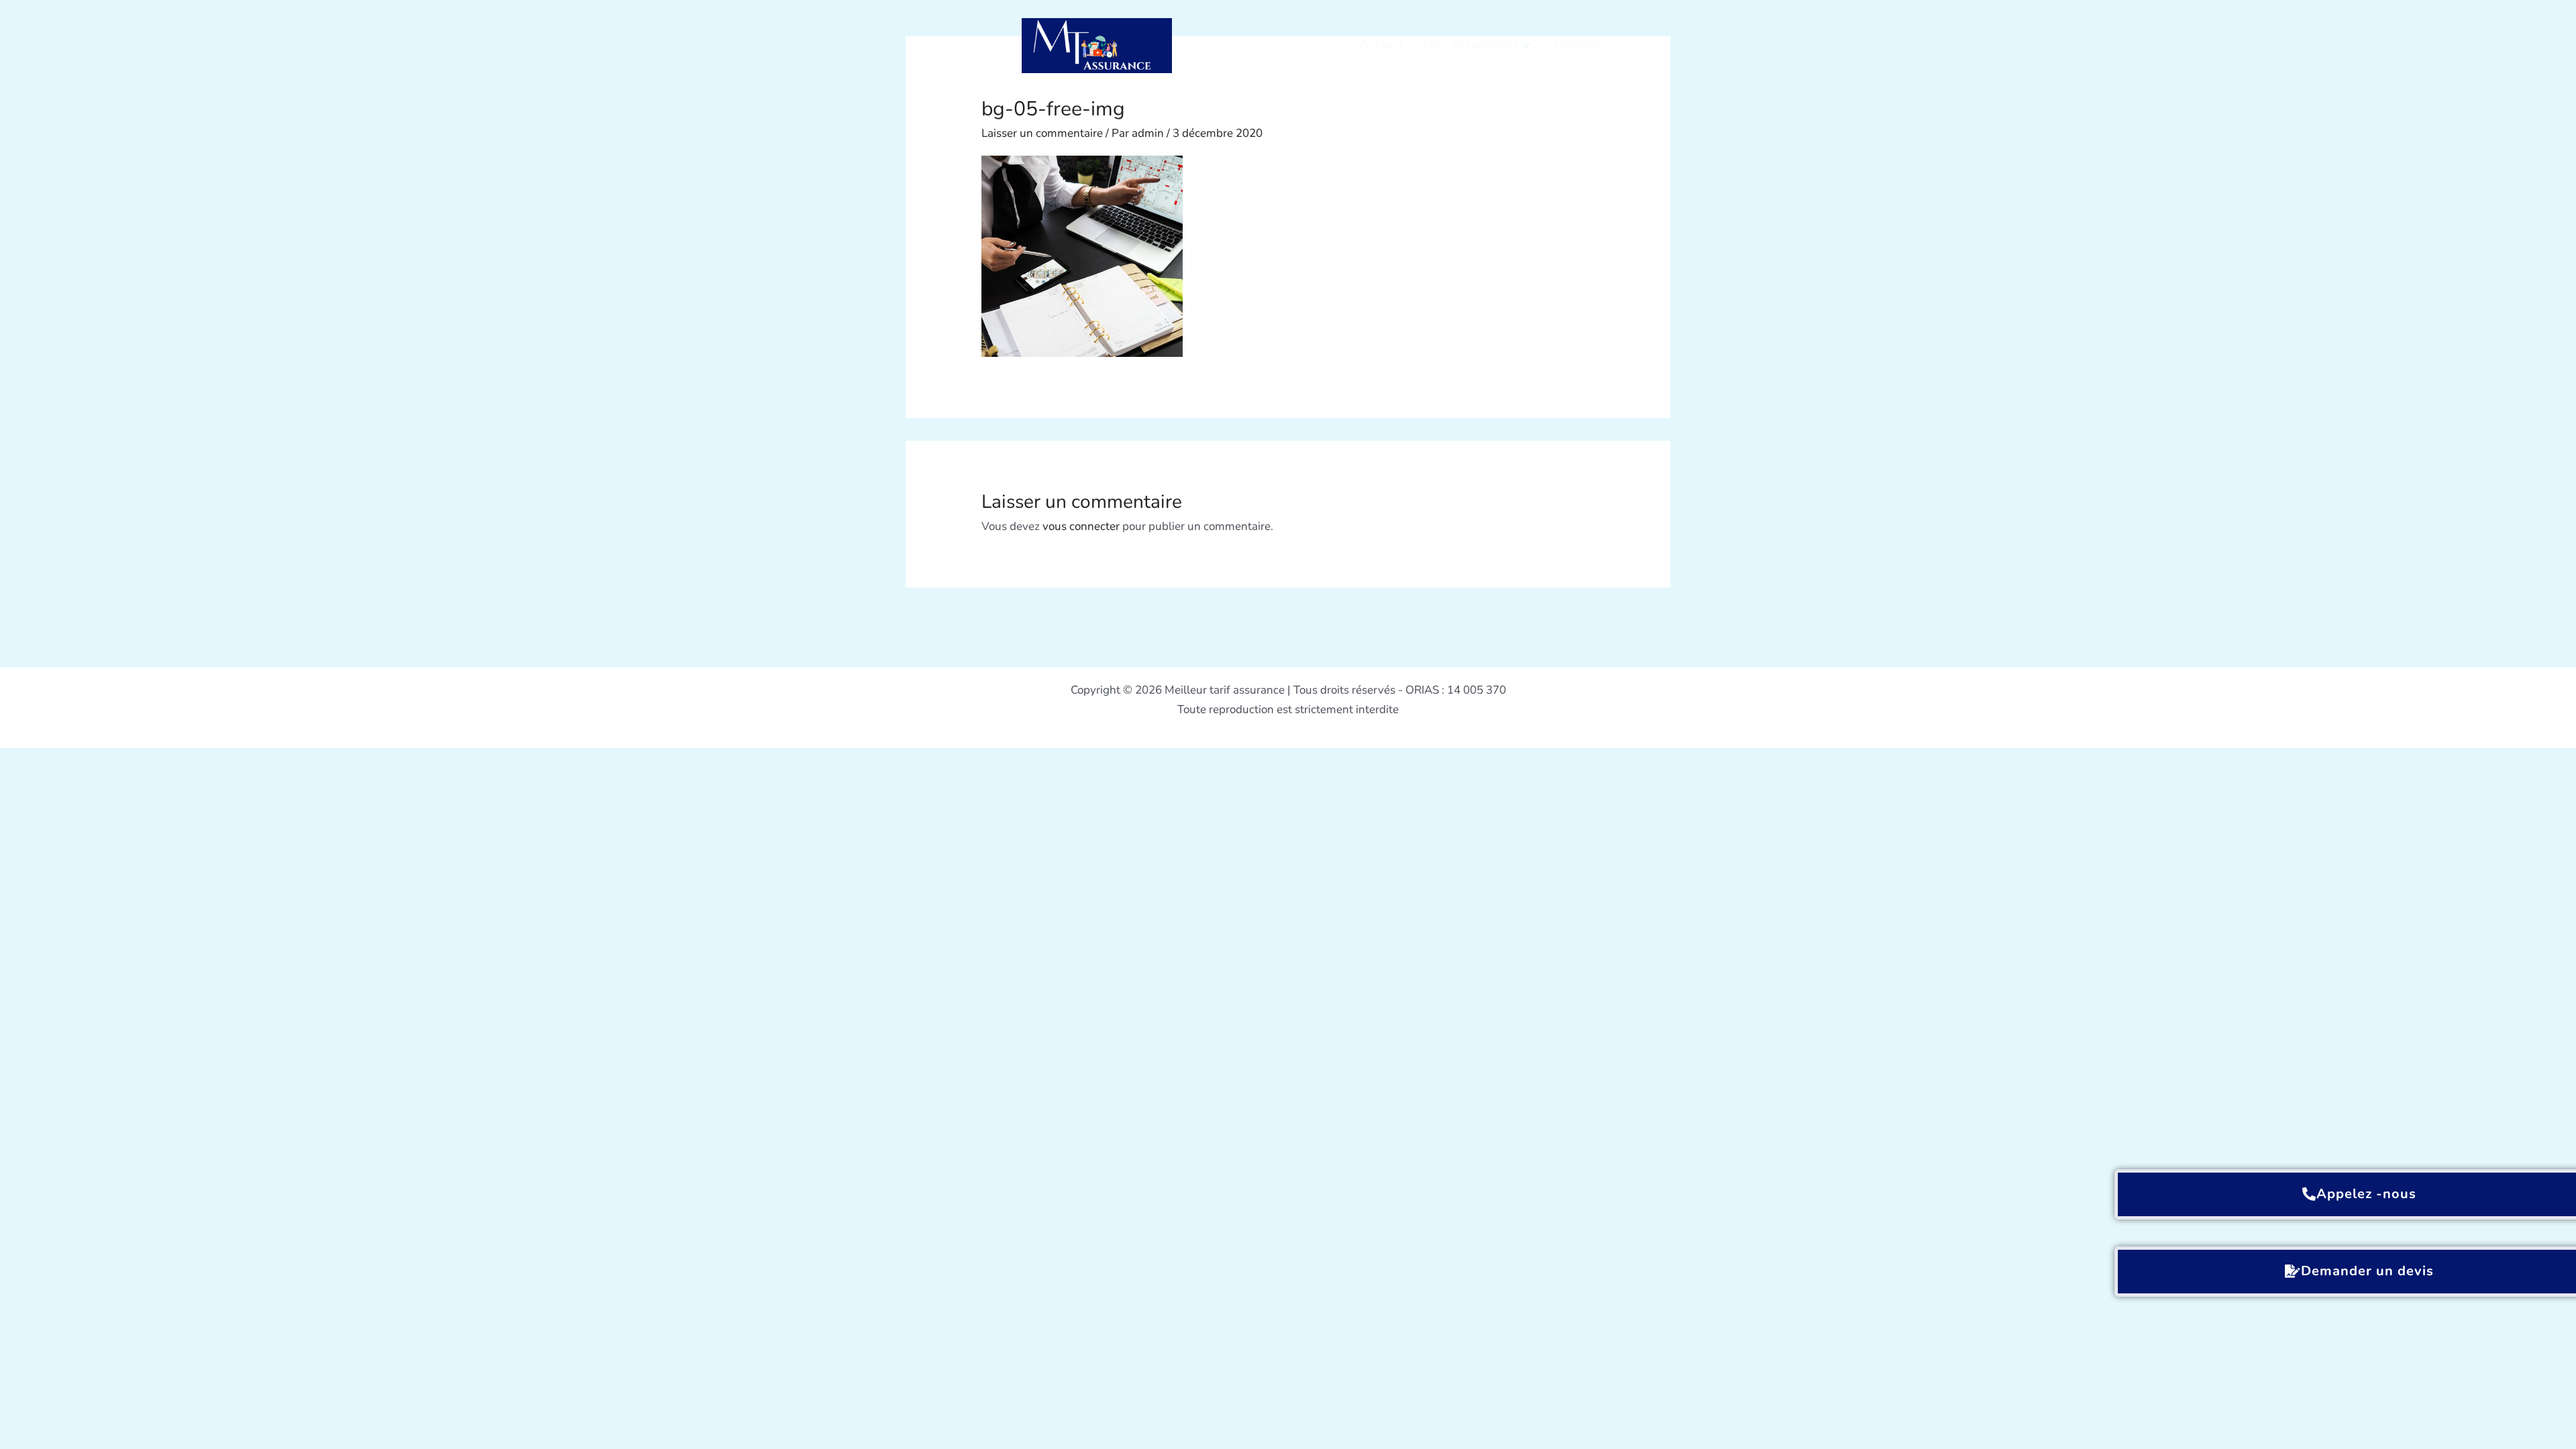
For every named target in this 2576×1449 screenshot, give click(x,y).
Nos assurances (1471, 45)
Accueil (1381, 45)
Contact (1577, 45)
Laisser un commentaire (1042, 133)
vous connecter (1081, 526)
